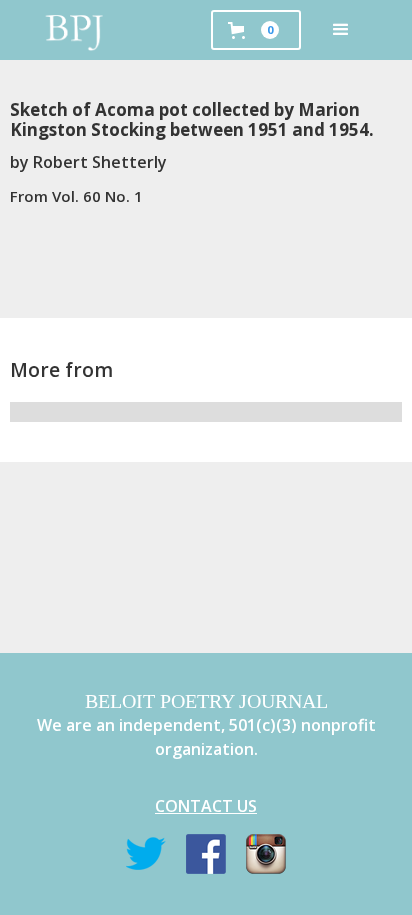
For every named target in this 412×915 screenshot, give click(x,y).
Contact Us (206, 806)
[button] (341, 30)
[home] (75, 30)
